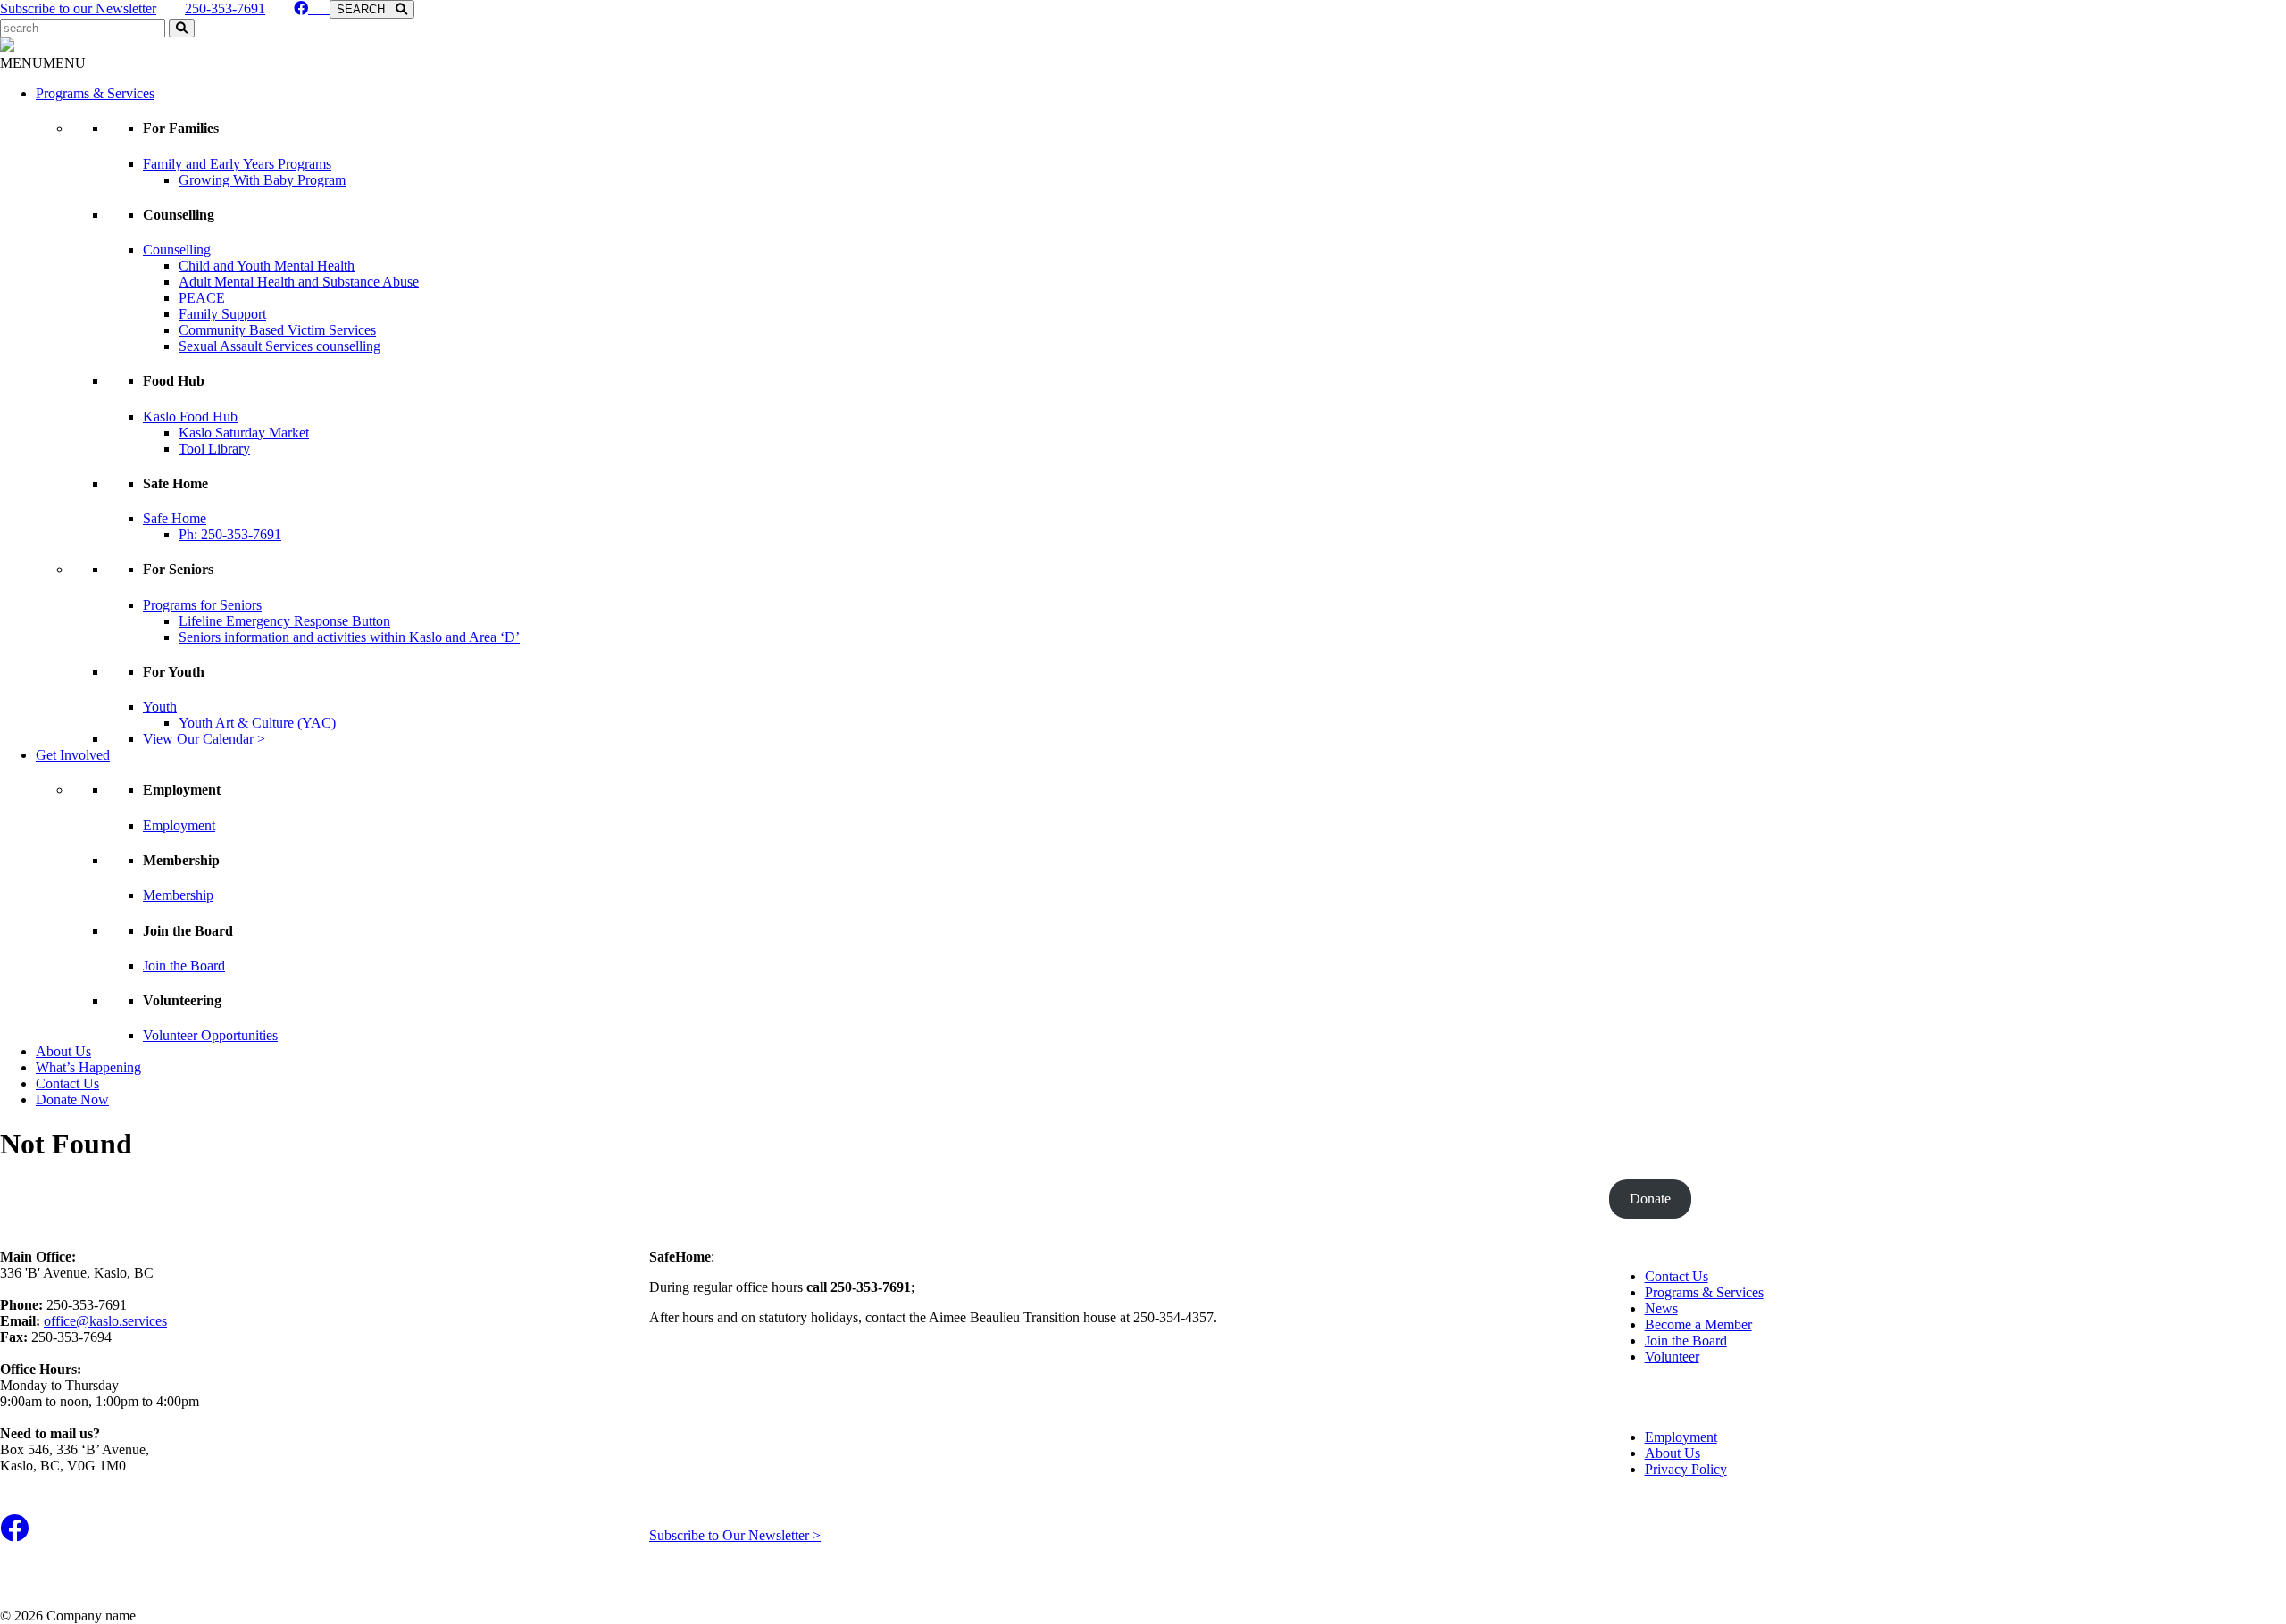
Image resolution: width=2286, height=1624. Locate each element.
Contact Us (67, 1083)
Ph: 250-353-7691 (230, 534)
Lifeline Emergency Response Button (284, 621)
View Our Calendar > (204, 739)
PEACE (202, 298)
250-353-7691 (225, 8)
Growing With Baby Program (262, 180)
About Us (63, 1051)
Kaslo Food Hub (190, 416)
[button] (43, 63)
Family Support (222, 314)
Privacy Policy (1686, 1469)
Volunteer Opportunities (210, 1035)
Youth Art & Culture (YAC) (257, 723)
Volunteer (1672, 1357)
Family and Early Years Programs (237, 164)
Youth (160, 707)
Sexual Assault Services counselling (279, 346)
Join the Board (184, 966)
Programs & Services (95, 93)
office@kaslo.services (105, 1321)
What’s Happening (88, 1067)
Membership (178, 895)
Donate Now (72, 1099)
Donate (1650, 1199)
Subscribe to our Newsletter (78, 8)
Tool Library (214, 449)
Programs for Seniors (202, 605)
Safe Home (175, 518)
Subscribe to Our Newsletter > (735, 1535)
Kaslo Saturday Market (244, 433)
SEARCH (366, 9)
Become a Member (1698, 1324)
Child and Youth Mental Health (267, 266)
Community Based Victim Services (277, 330)
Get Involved (73, 755)
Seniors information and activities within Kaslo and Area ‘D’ (349, 637)
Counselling (177, 250)
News (1661, 1308)
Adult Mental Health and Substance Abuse (299, 282)
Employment (179, 825)
